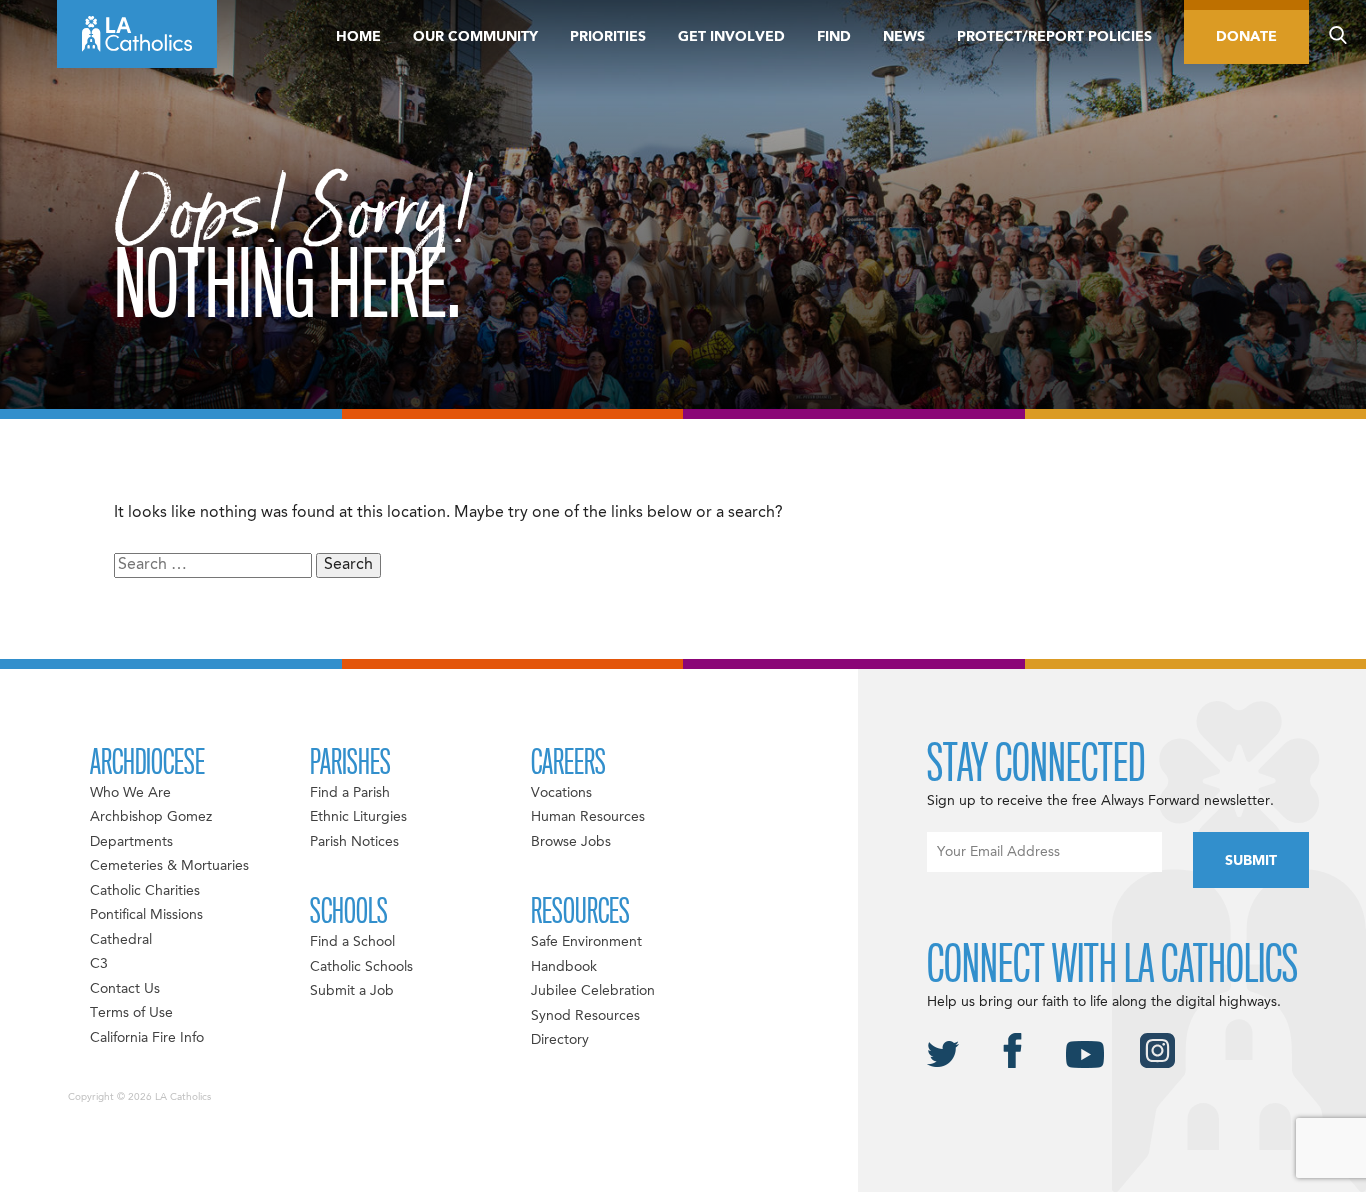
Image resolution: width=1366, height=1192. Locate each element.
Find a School (352, 942)
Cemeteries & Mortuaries (169, 866)
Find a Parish (350, 793)
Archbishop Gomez (151, 817)
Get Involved (731, 37)
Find (834, 37)
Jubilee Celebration (593, 991)
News (904, 37)
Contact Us (125, 989)
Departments (131, 842)
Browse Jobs (571, 842)
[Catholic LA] (137, 34)
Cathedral (121, 940)
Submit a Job (352, 991)
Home (358, 37)
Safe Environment (586, 942)
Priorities (608, 37)
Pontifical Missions (146, 915)
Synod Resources (585, 1016)
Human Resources (588, 817)
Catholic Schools (361, 967)
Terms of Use (131, 1013)
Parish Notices (354, 842)
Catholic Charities (145, 891)
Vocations (561, 793)
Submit (1251, 861)
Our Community (475, 37)
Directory (560, 1040)
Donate (1246, 37)
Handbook (564, 967)
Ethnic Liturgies (358, 817)
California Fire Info (147, 1038)
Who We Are (130, 793)
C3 (99, 964)
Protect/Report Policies (1054, 37)
